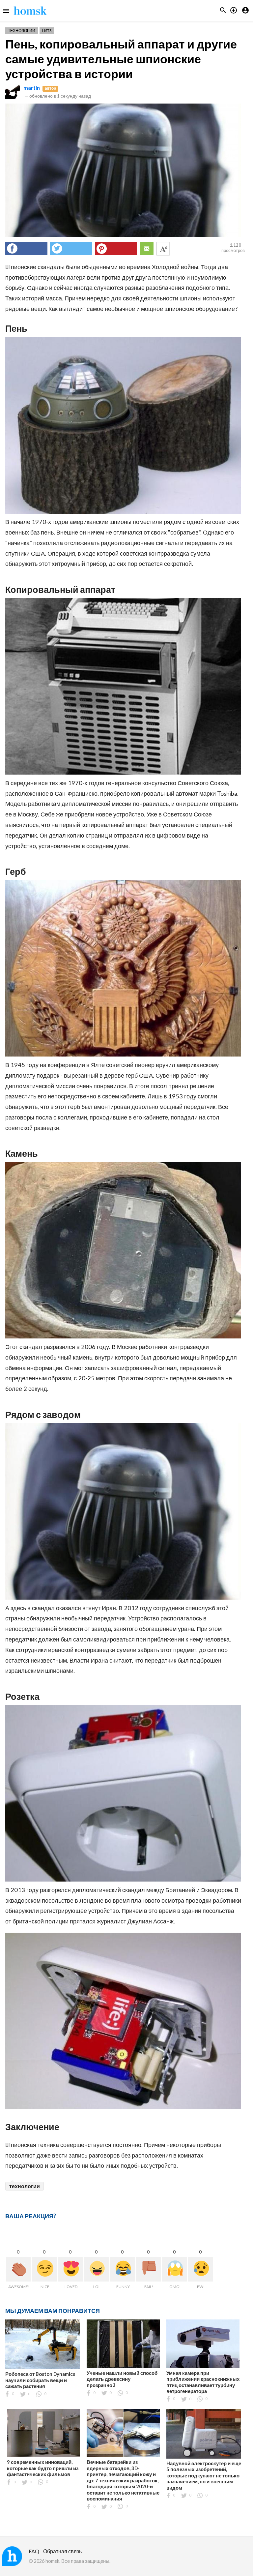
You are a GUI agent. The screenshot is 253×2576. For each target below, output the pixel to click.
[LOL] (96, 2269)
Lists (47, 31)
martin (32, 88)
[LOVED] (70, 2269)
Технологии (22, 31)
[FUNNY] (122, 2269)
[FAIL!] (148, 2269)
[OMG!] (174, 2269)
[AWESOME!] (18, 2269)
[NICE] (44, 2269)
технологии (25, 2186)
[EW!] (200, 2269)
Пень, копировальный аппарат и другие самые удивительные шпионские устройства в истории (121, 59)
